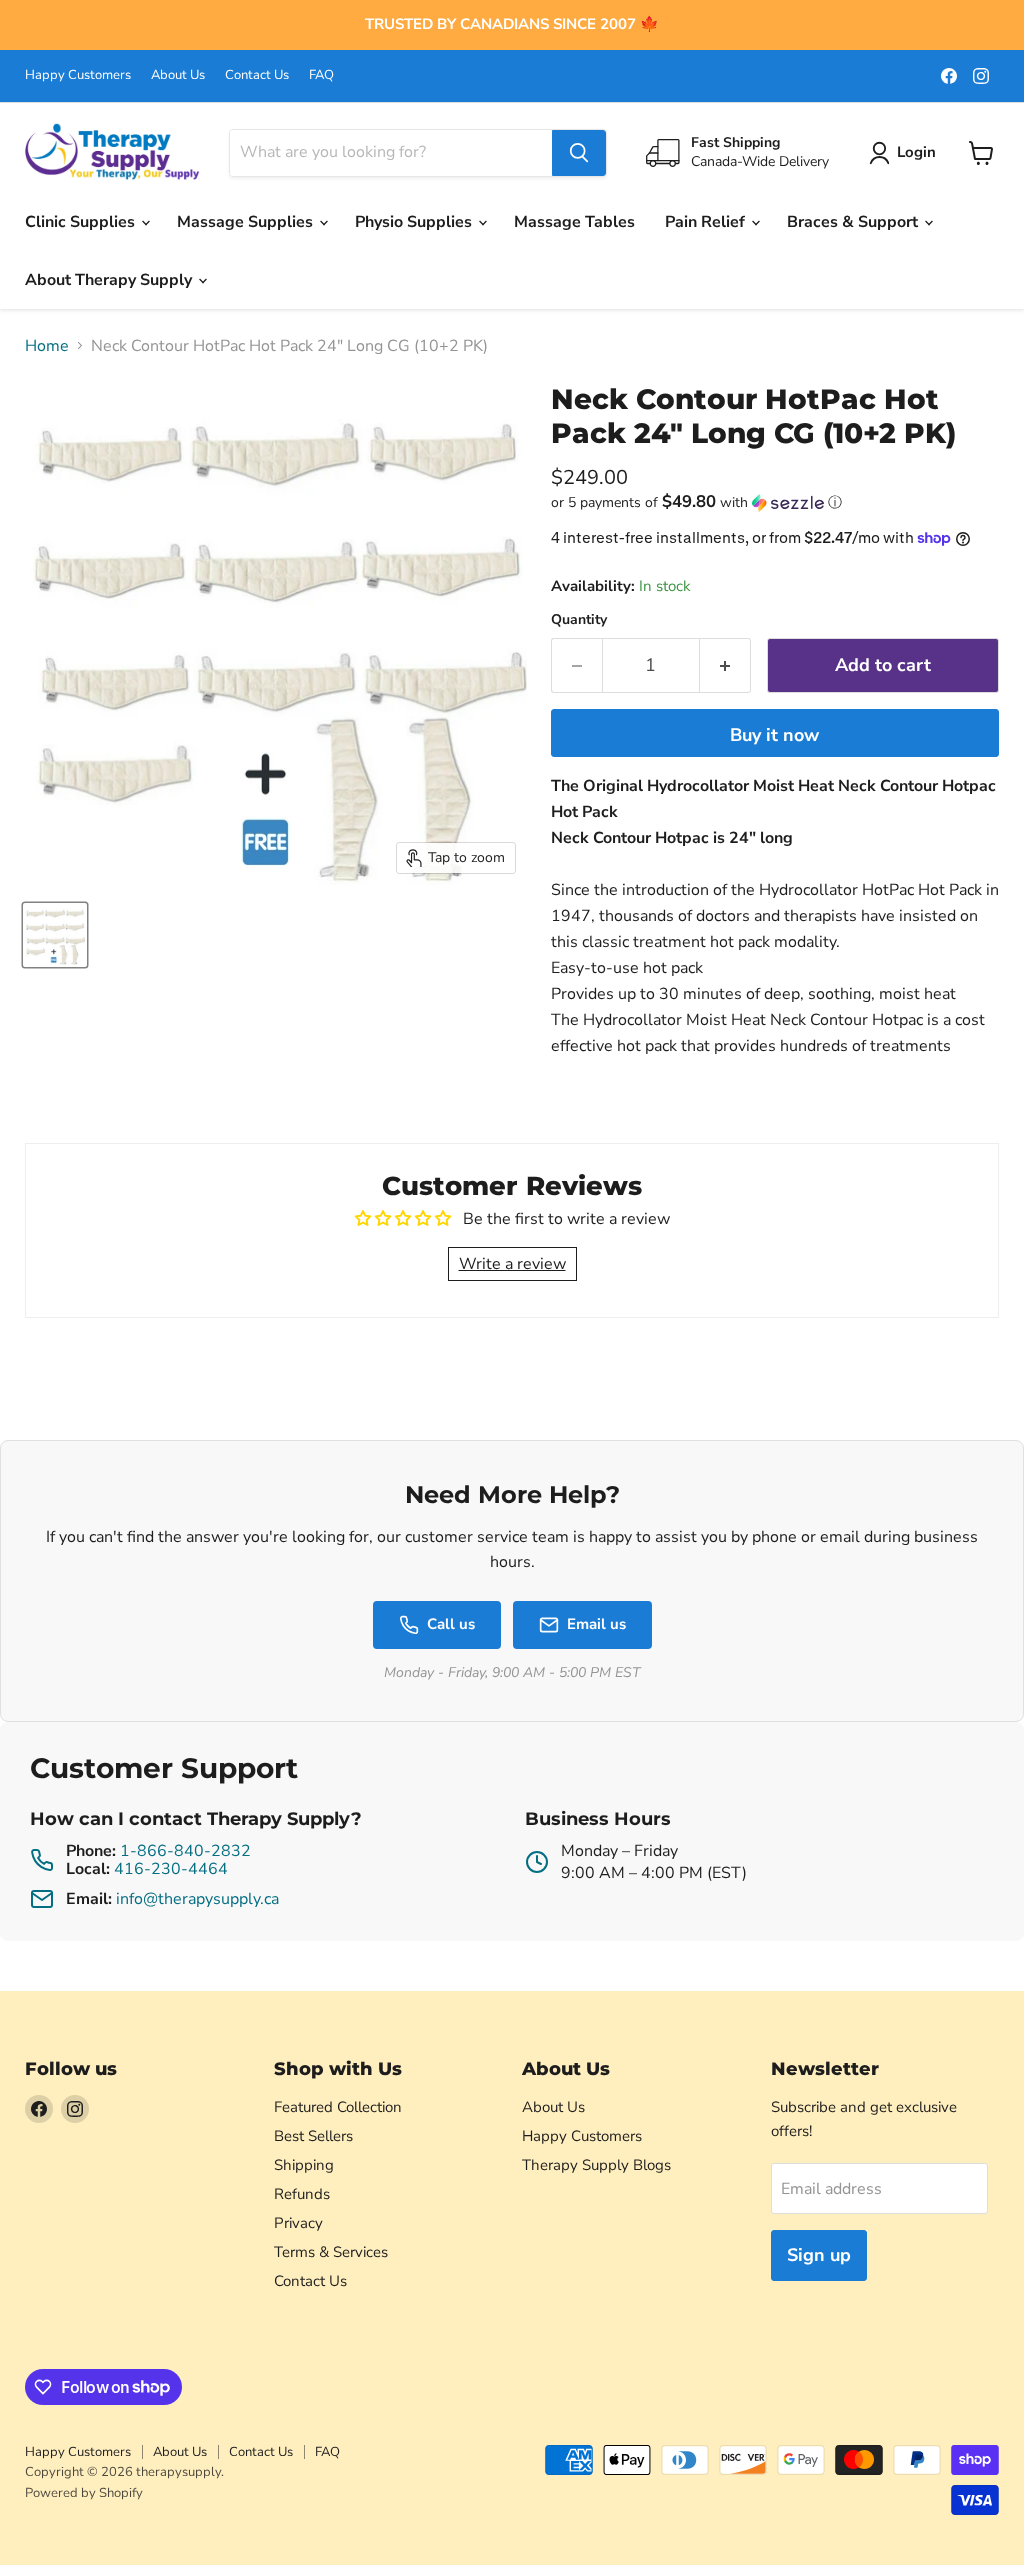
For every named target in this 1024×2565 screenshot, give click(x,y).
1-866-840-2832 (185, 1851)
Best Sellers (313, 2136)
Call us (451, 1624)
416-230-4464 (171, 1869)
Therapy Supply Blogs (596, 2165)
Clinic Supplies (82, 222)
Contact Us (257, 75)
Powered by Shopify (84, 2493)
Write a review (512, 1264)
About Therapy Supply (110, 280)
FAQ (321, 75)
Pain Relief (707, 222)
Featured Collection (338, 2107)
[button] (775, 502)
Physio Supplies (415, 222)
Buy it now (774, 735)
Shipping (304, 2165)
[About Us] (512, 25)
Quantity (579, 620)
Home (47, 346)
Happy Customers (78, 75)
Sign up (819, 2255)
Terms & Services (331, 2252)
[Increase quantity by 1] (725, 665)
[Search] (579, 153)
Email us (596, 1624)
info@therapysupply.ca (197, 1899)
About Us (178, 75)
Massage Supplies (247, 222)
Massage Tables (574, 222)
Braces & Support (854, 222)
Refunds (302, 2194)
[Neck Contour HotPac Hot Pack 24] (55, 935)
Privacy (298, 2223)
